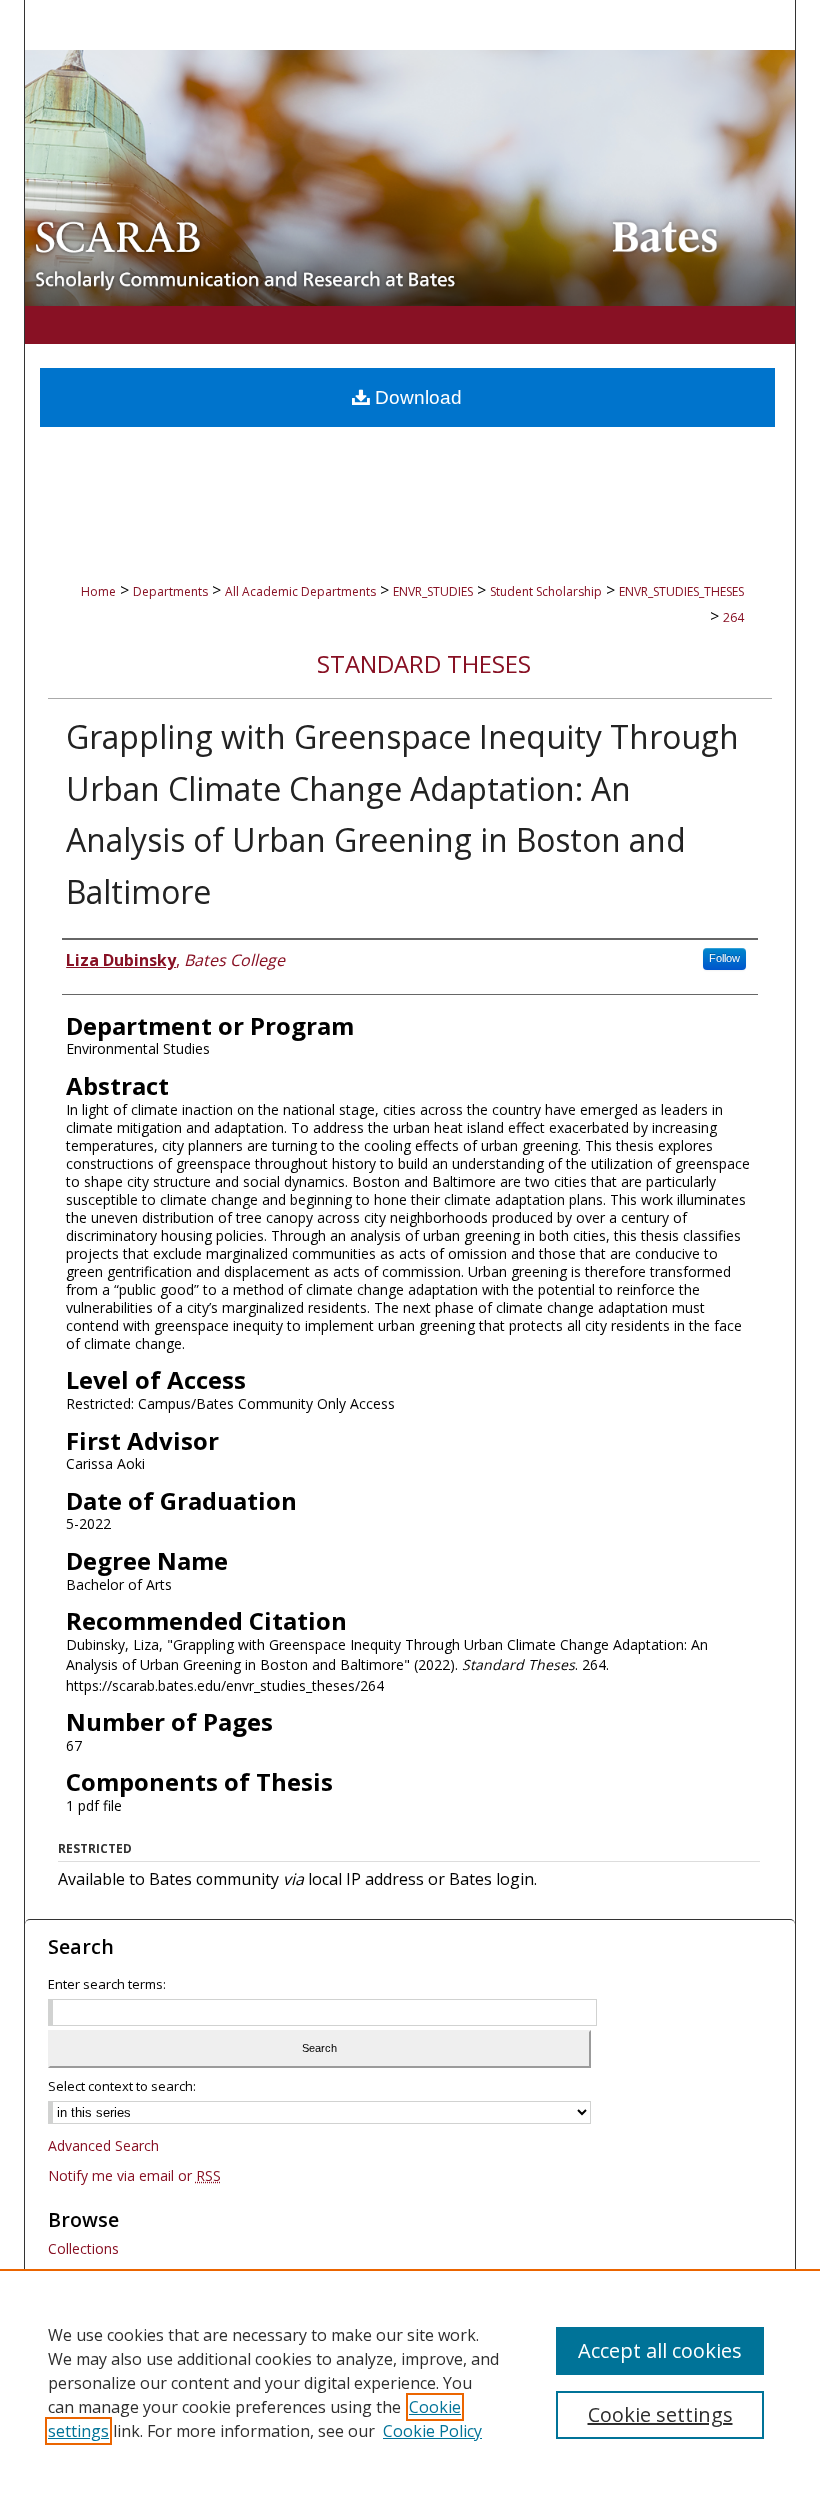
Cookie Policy (432, 2431)
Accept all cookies (660, 2350)
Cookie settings (660, 2414)
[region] (410, 2382)
